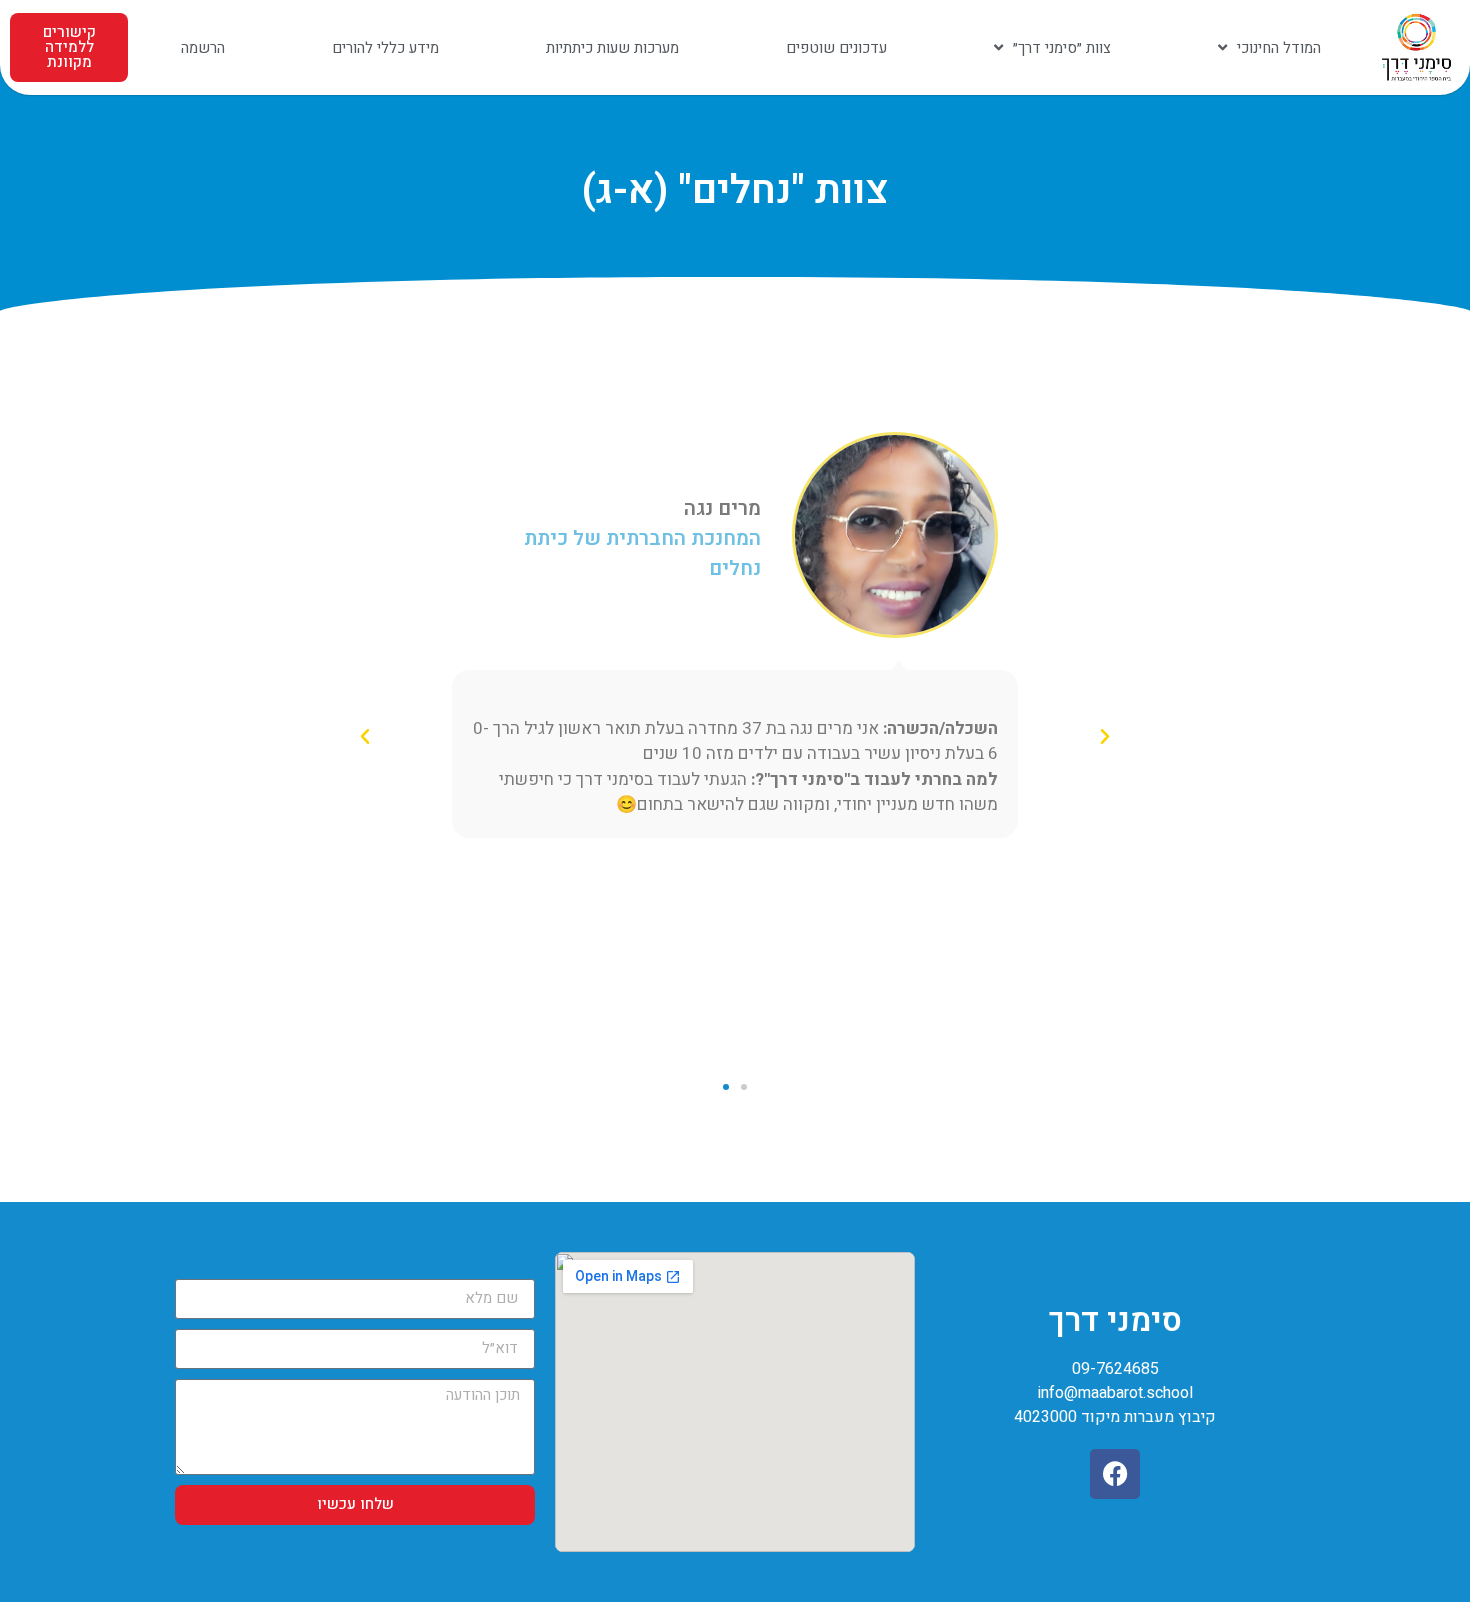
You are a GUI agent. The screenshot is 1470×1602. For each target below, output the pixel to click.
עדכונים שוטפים (836, 48)
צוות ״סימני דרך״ (1062, 48)
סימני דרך (1115, 1320)
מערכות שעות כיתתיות (612, 48)
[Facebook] (1115, 1474)
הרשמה (203, 48)
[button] (1105, 737)
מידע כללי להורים (385, 48)
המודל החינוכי (1279, 48)
